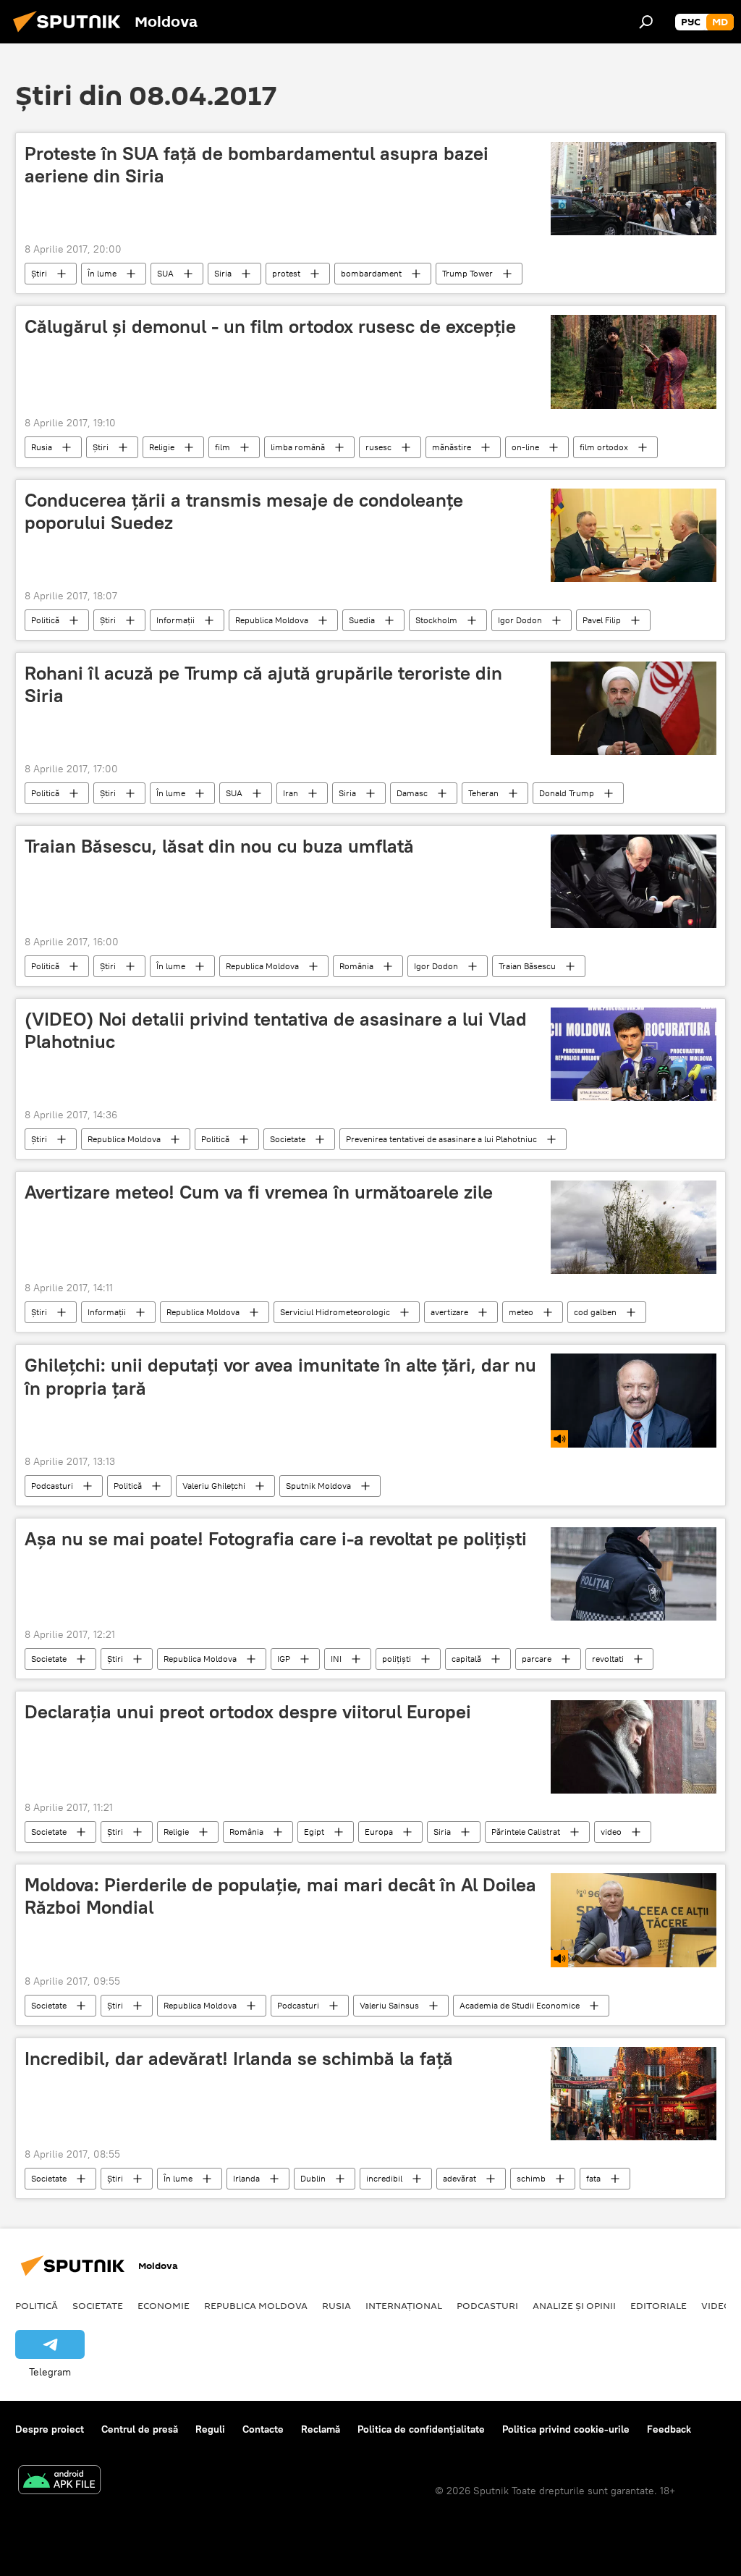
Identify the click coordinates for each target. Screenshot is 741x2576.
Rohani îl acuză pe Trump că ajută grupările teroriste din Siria (263, 684)
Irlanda (246, 2178)
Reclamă (321, 2429)
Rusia (42, 447)
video (611, 1832)
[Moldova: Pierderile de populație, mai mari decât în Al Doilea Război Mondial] (634, 1920)
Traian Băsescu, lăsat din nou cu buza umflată (219, 846)
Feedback (669, 2429)
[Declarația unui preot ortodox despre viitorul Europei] (634, 1747)
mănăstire (452, 447)
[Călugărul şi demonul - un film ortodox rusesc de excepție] (634, 362)
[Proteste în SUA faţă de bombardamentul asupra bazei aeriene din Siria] (634, 189)
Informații (175, 620)
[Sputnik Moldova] (71, 34)
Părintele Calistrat (526, 1832)
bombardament (371, 273)
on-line (525, 447)
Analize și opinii (574, 2305)
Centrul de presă (140, 2429)
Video (716, 2305)
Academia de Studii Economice (520, 2005)
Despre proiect (50, 2429)
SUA (165, 273)
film (223, 447)
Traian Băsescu (527, 966)
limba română (298, 447)
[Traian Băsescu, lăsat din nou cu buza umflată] (634, 881)
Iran (291, 793)
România (356, 966)
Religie (162, 447)
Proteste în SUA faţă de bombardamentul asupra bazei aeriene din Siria (257, 165)
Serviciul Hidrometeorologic (335, 1312)
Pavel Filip (602, 620)
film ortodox (604, 447)
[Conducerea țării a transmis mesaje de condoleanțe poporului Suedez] (634, 535)
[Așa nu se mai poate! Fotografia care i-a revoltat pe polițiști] (634, 1574)
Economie (164, 2305)
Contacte (263, 2429)
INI (336, 1659)
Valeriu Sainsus (389, 2005)
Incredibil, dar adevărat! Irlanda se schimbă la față (239, 2058)
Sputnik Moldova (318, 1486)
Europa (379, 1832)
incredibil (384, 2178)
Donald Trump (567, 793)
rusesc (378, 447)
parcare (537, 1659)
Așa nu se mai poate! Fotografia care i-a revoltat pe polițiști (276, 1539)
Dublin (313, 2178)
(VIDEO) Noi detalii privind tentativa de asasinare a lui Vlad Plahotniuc (276, 1030)
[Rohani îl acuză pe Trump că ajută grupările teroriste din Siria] (634, 708)
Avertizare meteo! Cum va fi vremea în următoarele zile (259, 1192)
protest (286, 273)
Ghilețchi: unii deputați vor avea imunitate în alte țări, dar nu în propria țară (280, 1376)
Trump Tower (467, 273)
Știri (39, 273)
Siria (223, 273)
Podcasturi (52, 1486)
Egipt (314, 1832)
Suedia (362, 620)
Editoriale (659, 2305)
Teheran (483, 793)
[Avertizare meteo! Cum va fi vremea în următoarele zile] (634, 1227)
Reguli (210, 2429)
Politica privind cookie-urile (566, 2429)
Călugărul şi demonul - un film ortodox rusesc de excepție (270, 326)
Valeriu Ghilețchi (214, 1486)
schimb (531, 2178)
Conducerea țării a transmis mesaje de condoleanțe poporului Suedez (244, 511)
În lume (102, 273)
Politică (45, 620)
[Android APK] (59, 2482)
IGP (284, 1659)
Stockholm (436, 620)
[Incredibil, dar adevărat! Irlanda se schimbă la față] (634, 2094)
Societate (288, 1139)
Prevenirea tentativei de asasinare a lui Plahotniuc (441, 1139)
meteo (521, 1312)
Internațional (404, 2305)
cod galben (595, 1312)
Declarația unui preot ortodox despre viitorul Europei (248, 1712)
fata (593, 2178)
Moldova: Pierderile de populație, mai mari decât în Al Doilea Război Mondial (280, 1896)
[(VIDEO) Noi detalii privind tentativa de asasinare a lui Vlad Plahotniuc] (634, 1054)
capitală (466, 1659)
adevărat (460, 2178)
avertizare (449, 1312)
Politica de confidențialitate (421, 2429)
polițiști (397, 1659)
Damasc (412, 793)
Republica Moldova (272, 620)
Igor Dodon (520, 620)
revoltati (608, 1659)
